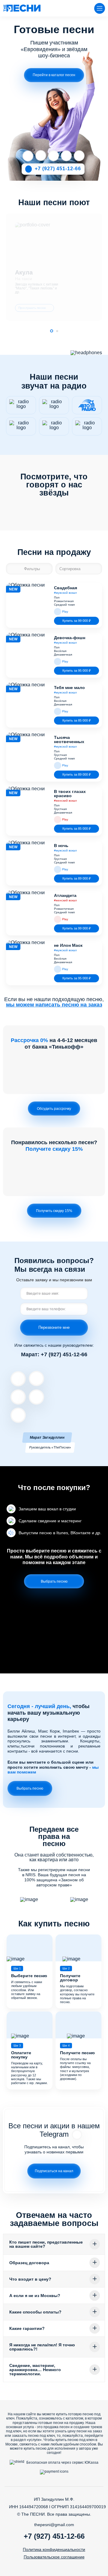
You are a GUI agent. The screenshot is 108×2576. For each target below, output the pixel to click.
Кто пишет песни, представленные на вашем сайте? (46, 2244)
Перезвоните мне (54, 1327)
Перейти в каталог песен (54, 75)
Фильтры (32, 569)
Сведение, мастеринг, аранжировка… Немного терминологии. (35, 2370)
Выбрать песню (54, 1581)
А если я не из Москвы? (35, 2296)
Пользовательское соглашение (54, 2557)
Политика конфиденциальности (54, 2549)
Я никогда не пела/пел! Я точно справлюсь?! (42, 2347)
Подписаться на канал (54, 2171)
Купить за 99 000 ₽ (76, 621)
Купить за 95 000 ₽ (76, 671)
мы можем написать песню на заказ (54, 1005)
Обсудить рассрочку (54, 1109)
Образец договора (29, 2263)
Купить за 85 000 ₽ (76, 720)
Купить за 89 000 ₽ (76, 774)
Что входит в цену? (30, 2279)
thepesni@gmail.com (54, 2525)
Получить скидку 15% (54, 1211)
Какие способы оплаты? (35, 2312)
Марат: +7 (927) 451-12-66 (54, 1354)
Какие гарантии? (27, 2328)
